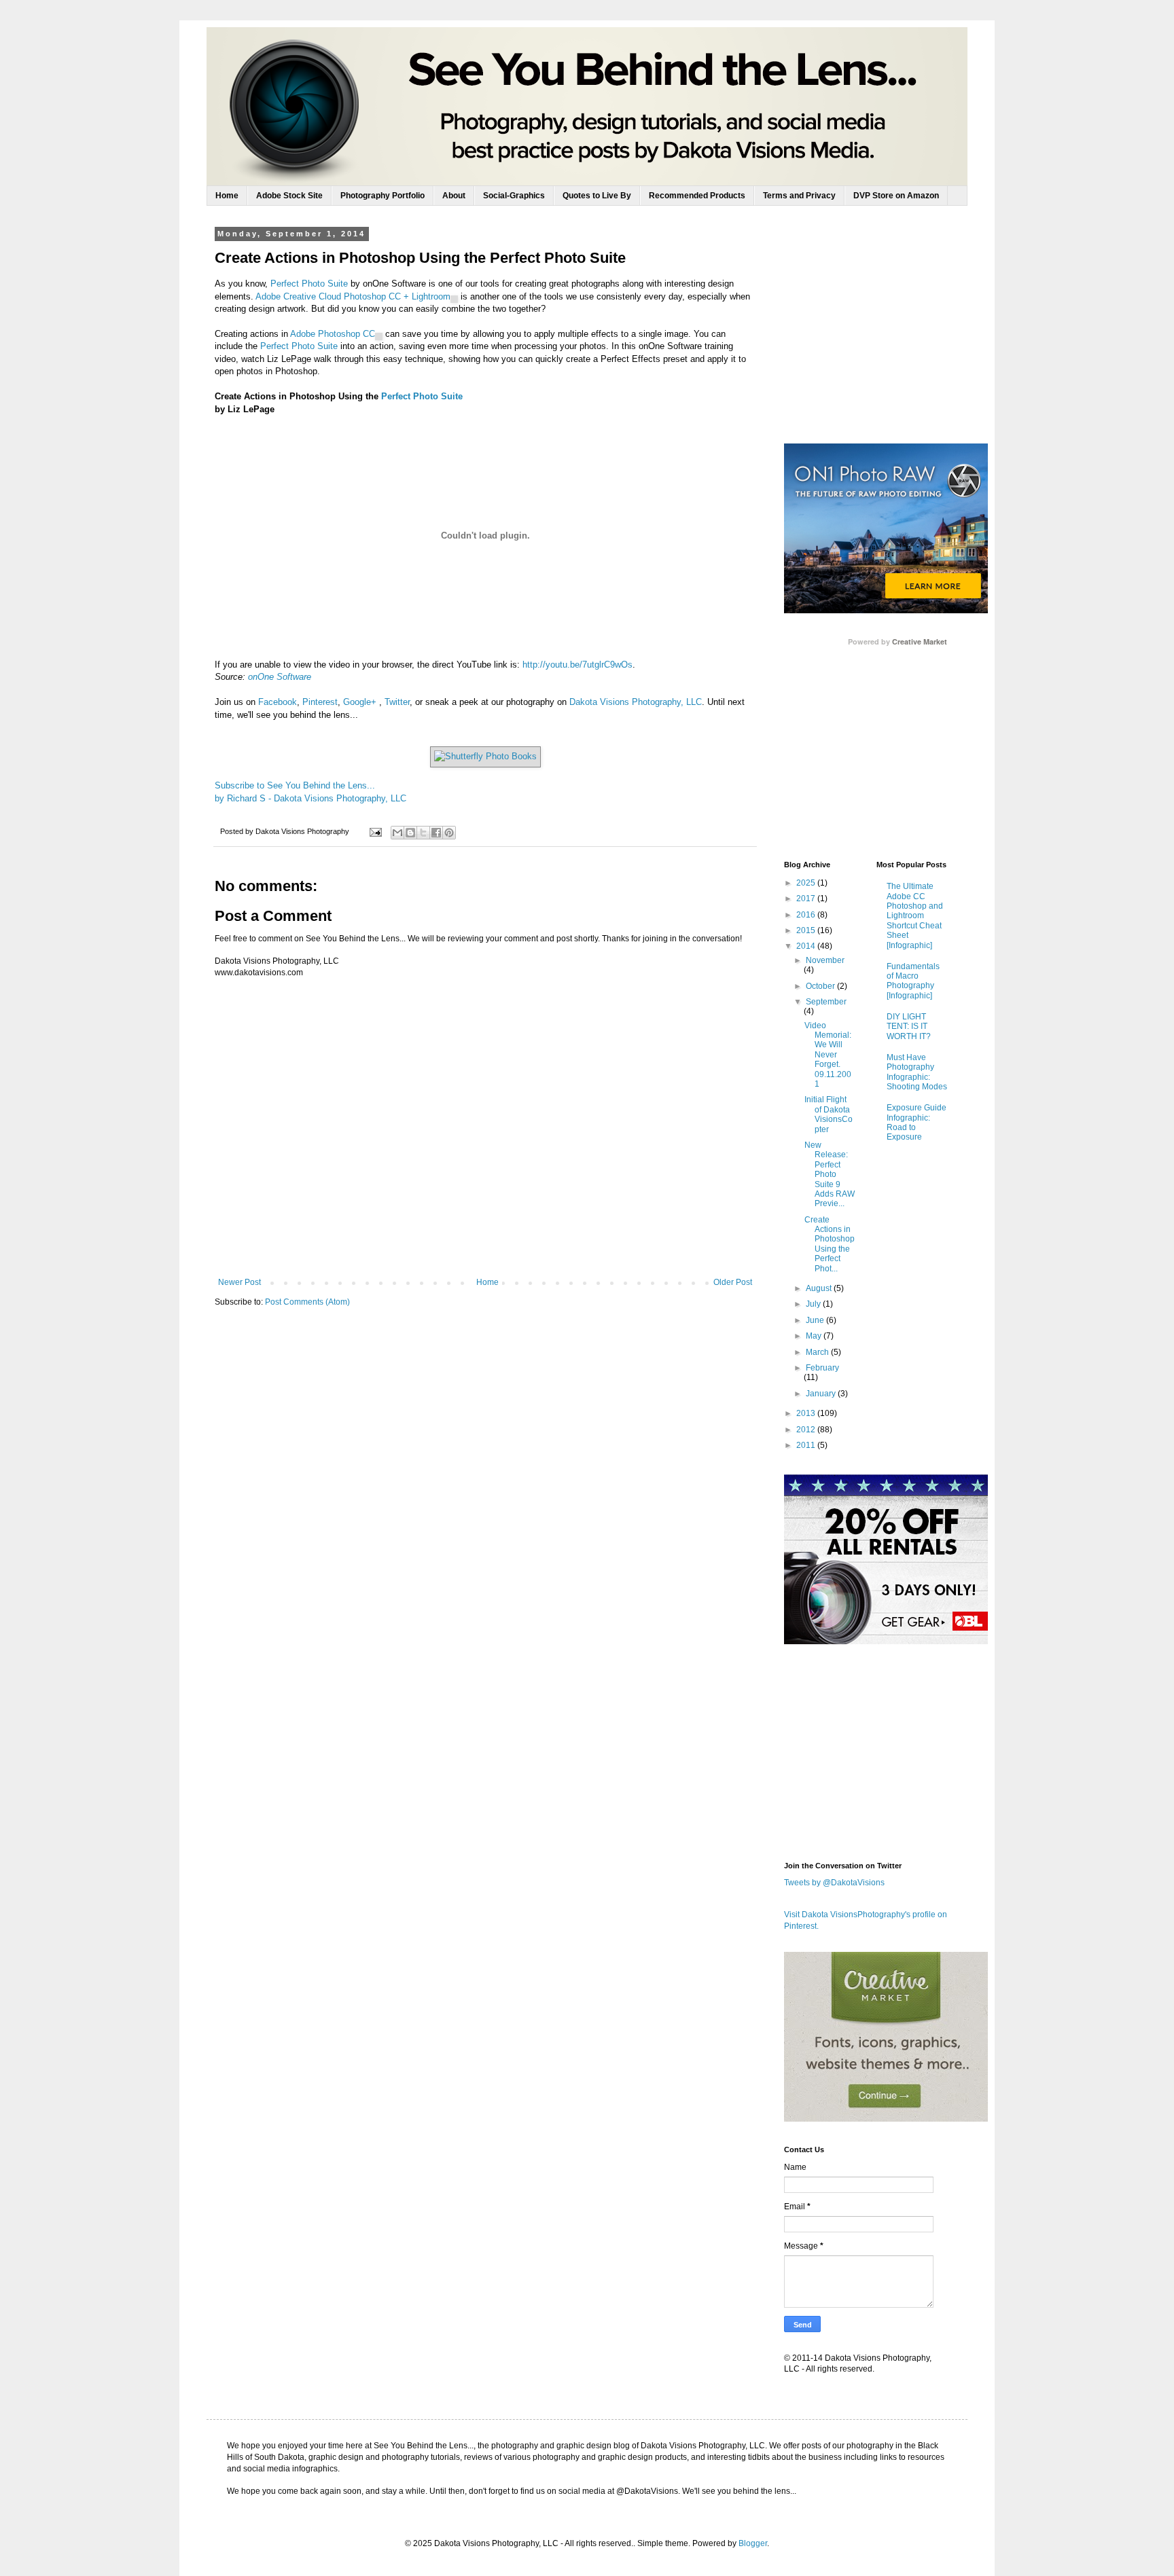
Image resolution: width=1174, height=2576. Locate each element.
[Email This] (397, 833)
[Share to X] (423, 833)
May (815, 1336)
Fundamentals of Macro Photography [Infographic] (913, 981)
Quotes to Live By (597, 196)
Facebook (278, 702)
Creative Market (920, 642)
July (814, 1304)
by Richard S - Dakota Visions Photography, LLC (310, 798)
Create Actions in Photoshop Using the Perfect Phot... (830, 1244)
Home (227, 196)
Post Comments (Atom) (307, 1302)
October (821, 986)
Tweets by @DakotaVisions (834, 1883)
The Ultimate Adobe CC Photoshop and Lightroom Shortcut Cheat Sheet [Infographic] (915, 915)
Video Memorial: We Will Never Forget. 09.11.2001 (828, 1055)
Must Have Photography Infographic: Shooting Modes (917, 1072)
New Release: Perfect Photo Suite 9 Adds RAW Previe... (830, 1174)
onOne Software (280, 677)
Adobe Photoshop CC (333, 334)
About (454, 196)
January (822, 1394)
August (820, 1288)
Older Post (733, 1282)
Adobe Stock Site (289, 196)
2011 (807, 1445)
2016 (807, 915)
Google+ (360, 702)
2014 (807, 946)
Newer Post (239, 1282)
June (816, 1320)
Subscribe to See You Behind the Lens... (295, 785)
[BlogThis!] (410, 833)
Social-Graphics (514, 196)
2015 (807, 930)
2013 (807, 1413)
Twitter (397, 702)
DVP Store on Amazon (896, 196)
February (822, 1368)
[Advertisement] (886, 335)
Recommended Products (697, 196)
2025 (807, 883)
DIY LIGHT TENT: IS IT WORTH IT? (909, 1027)
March (818, 1352)
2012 (807, 1430)
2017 (807, 899)
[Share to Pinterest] (449, 833)
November (825, 960)
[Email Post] (375, 831)
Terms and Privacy (799, 196)
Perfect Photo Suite (309, 284)
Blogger (753, 2543)
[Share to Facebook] (436, 833)
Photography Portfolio (383, 196)
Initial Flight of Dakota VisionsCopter (829, 1114)
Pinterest (320, 702)
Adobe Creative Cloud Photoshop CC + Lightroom (353, 296)
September (826, 1002)
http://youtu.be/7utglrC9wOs (577, 665)
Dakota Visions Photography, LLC (636, 702)
